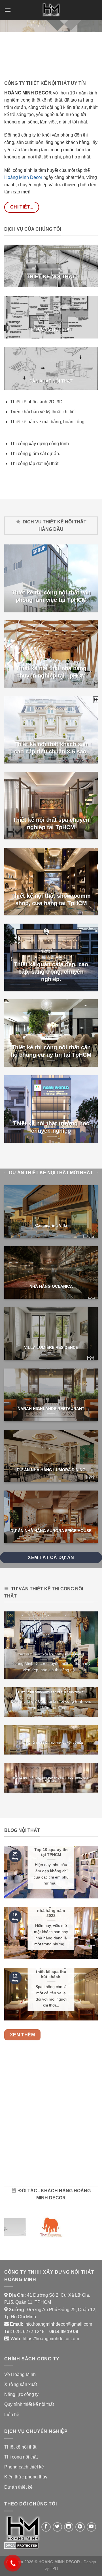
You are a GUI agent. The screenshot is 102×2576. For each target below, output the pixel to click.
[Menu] (8, 10)
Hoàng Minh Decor (23, 177)
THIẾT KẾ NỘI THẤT (51, 276)
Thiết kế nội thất (20, 2447)
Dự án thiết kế (18, 2487)
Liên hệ (12, 2415)
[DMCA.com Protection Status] (21, 2545)
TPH (54, 2568)
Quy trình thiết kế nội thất (29, 2404)
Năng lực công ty (21, 2394)
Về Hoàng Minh (20, 2374)
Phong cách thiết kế (24, 2467)
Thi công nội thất (21, 2457)
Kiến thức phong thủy (26, 2477)
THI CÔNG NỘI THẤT (51, 329)
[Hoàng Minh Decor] (51, 10)
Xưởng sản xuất (21, 2384)
